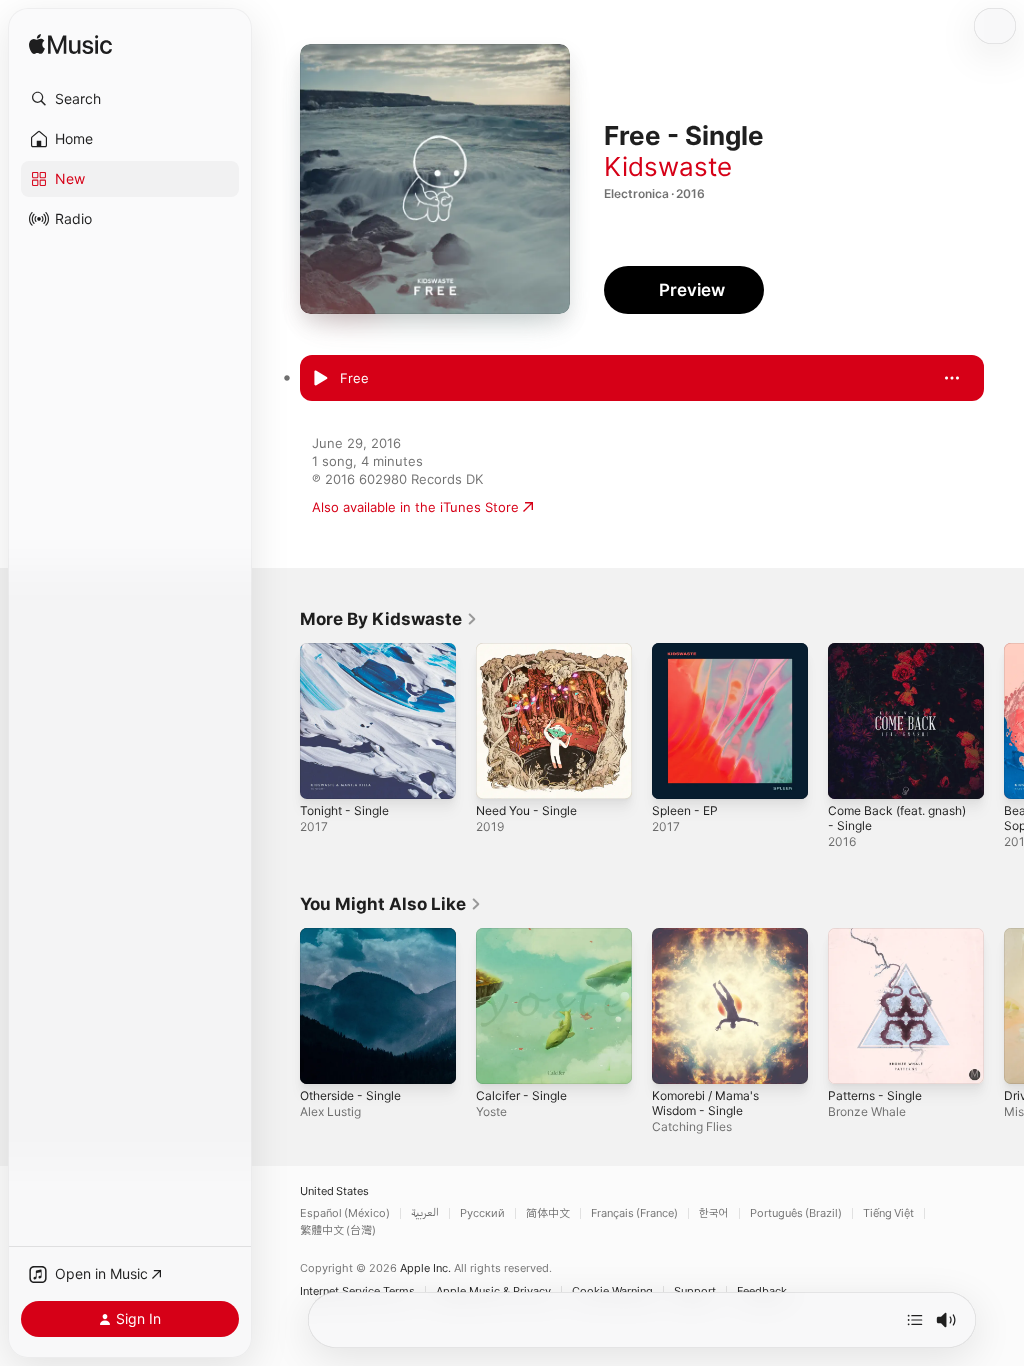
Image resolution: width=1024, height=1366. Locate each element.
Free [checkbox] (354, 378)
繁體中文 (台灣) (338, 1230)
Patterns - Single (875, 1095)
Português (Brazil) (796, 1213)
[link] (389, 619)
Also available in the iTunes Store (415, 507)
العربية (425, 1213)
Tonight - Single (344, 810)
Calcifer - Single (521, 1095)
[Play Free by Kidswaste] (320, 379)
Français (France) (634, 1213)
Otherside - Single (350, 1095)
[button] (130, 99)
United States (334, 1191)
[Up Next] (915, 1320)
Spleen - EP (685, 810)
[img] (70, 45)
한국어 (714, 1213)
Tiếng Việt (888, 1213)
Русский (482, 1213)
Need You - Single (526, 810)
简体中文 (548, 1213)
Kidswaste (668, 166)
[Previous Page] (280, 721)
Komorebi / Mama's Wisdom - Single (705, 1103)
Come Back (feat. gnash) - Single (897, 818)
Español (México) (345, 1213)
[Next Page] (1004, 721)
